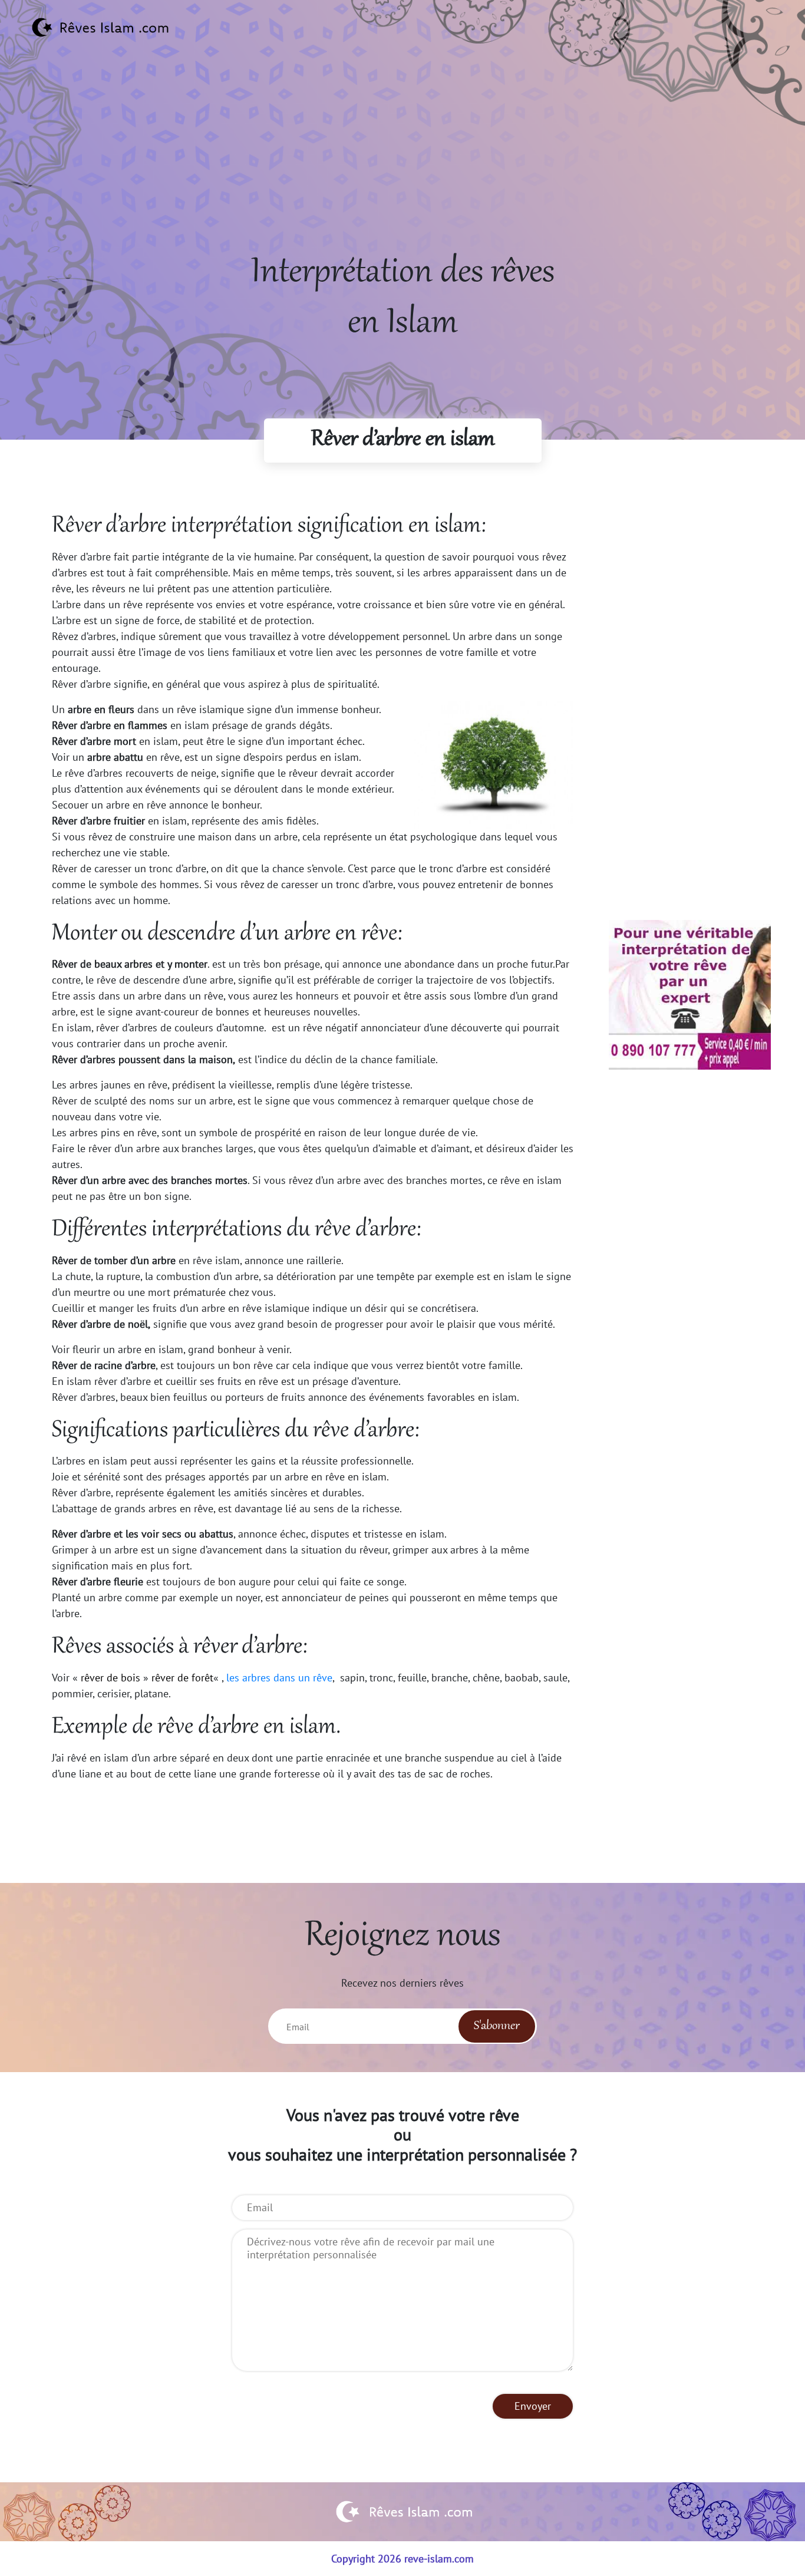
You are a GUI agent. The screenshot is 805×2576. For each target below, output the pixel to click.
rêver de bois (110, 1678)
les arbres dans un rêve (278, 1678)
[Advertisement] (402, 166)
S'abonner (497, 2026)
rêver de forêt (182, 1678)
